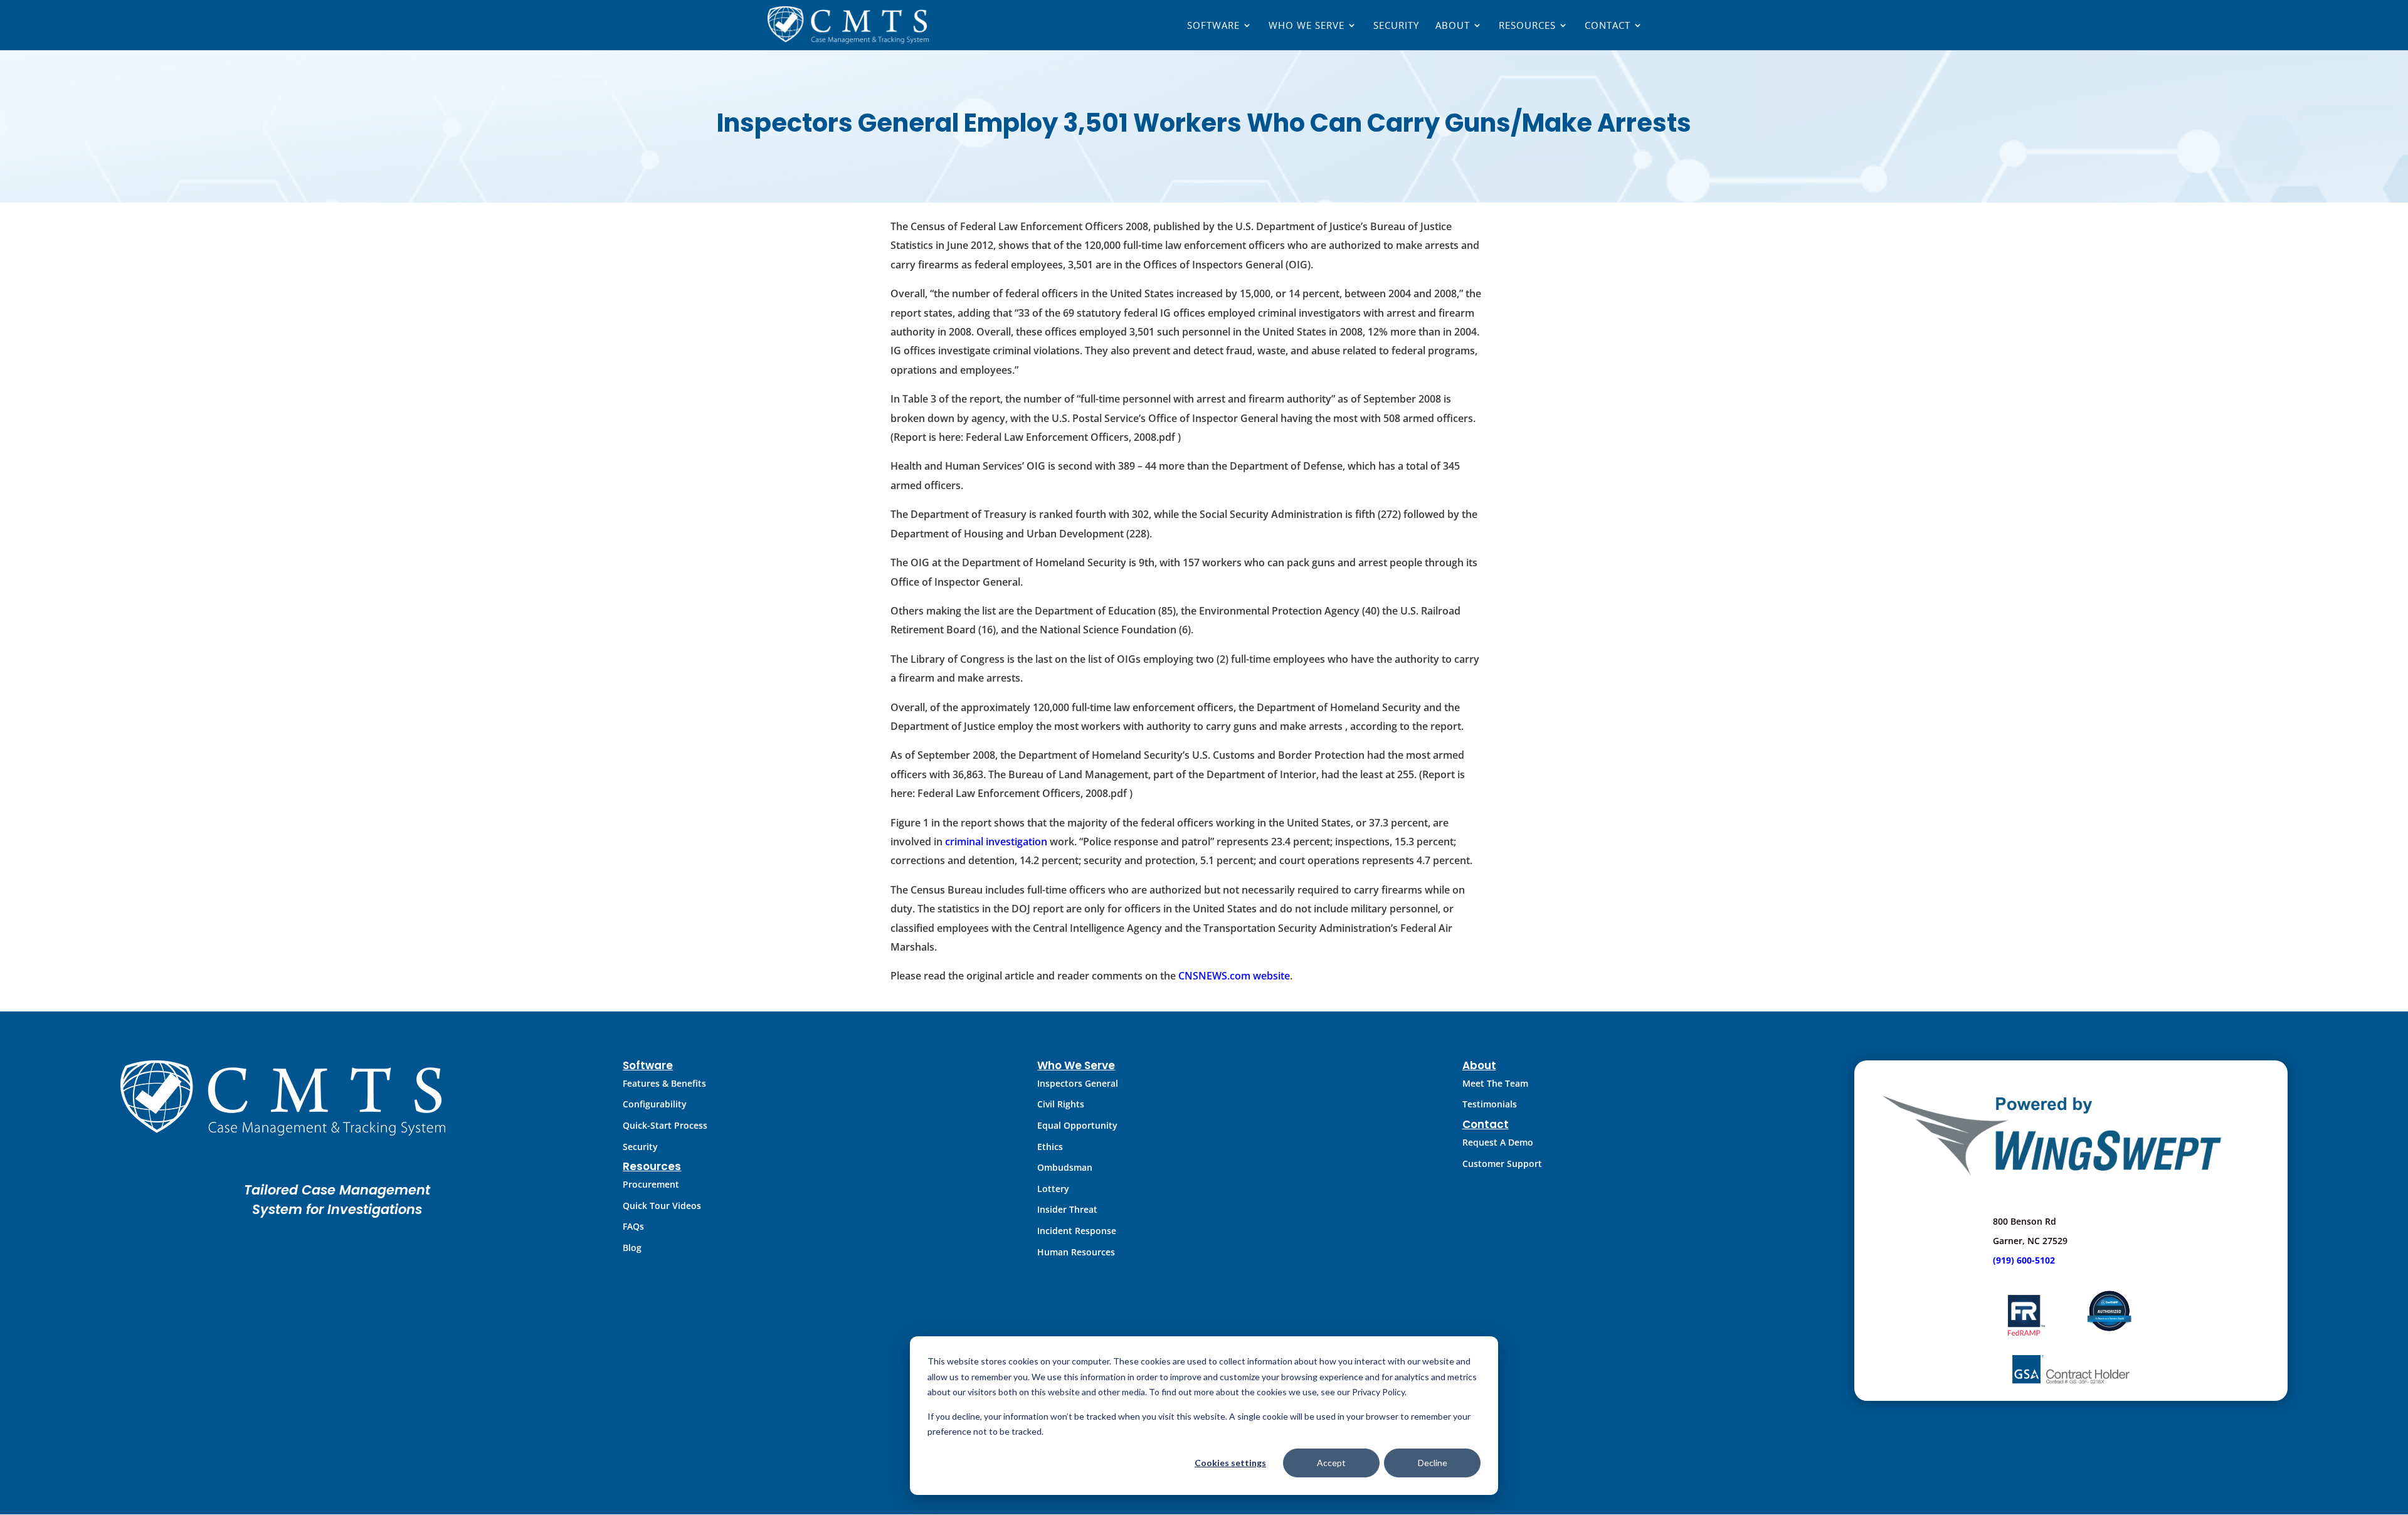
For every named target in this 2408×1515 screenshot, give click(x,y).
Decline (1433, 1463)
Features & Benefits (664, 1083)
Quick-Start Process (665, 1125)
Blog (632, 1248)
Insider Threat (1067, 1209)
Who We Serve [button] (1307, 26)
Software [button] (1213, 26)
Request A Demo (1498, 1142)
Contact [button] (1608, 26)
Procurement (651, 1184)
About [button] (1453, 26)
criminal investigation (996, 842)
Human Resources (1076, 1252)
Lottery (1053, 1189)
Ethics (1050, 1147)
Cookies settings (1230, 1463)
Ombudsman (1065, 1167)
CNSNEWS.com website (1234, 976)
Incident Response (1077, 1231)
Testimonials (1490, 1104)
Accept (1331, 1463)
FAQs (633, 1226)
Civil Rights (1061, 1104)
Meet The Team (1495, 1083)
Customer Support (1502, 1164)
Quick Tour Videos (662, 1206)
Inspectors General (1078, 1083)
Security (1396, 26)
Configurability (655, 1104)
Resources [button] (1527, 26)
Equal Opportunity (1077, 1125)
